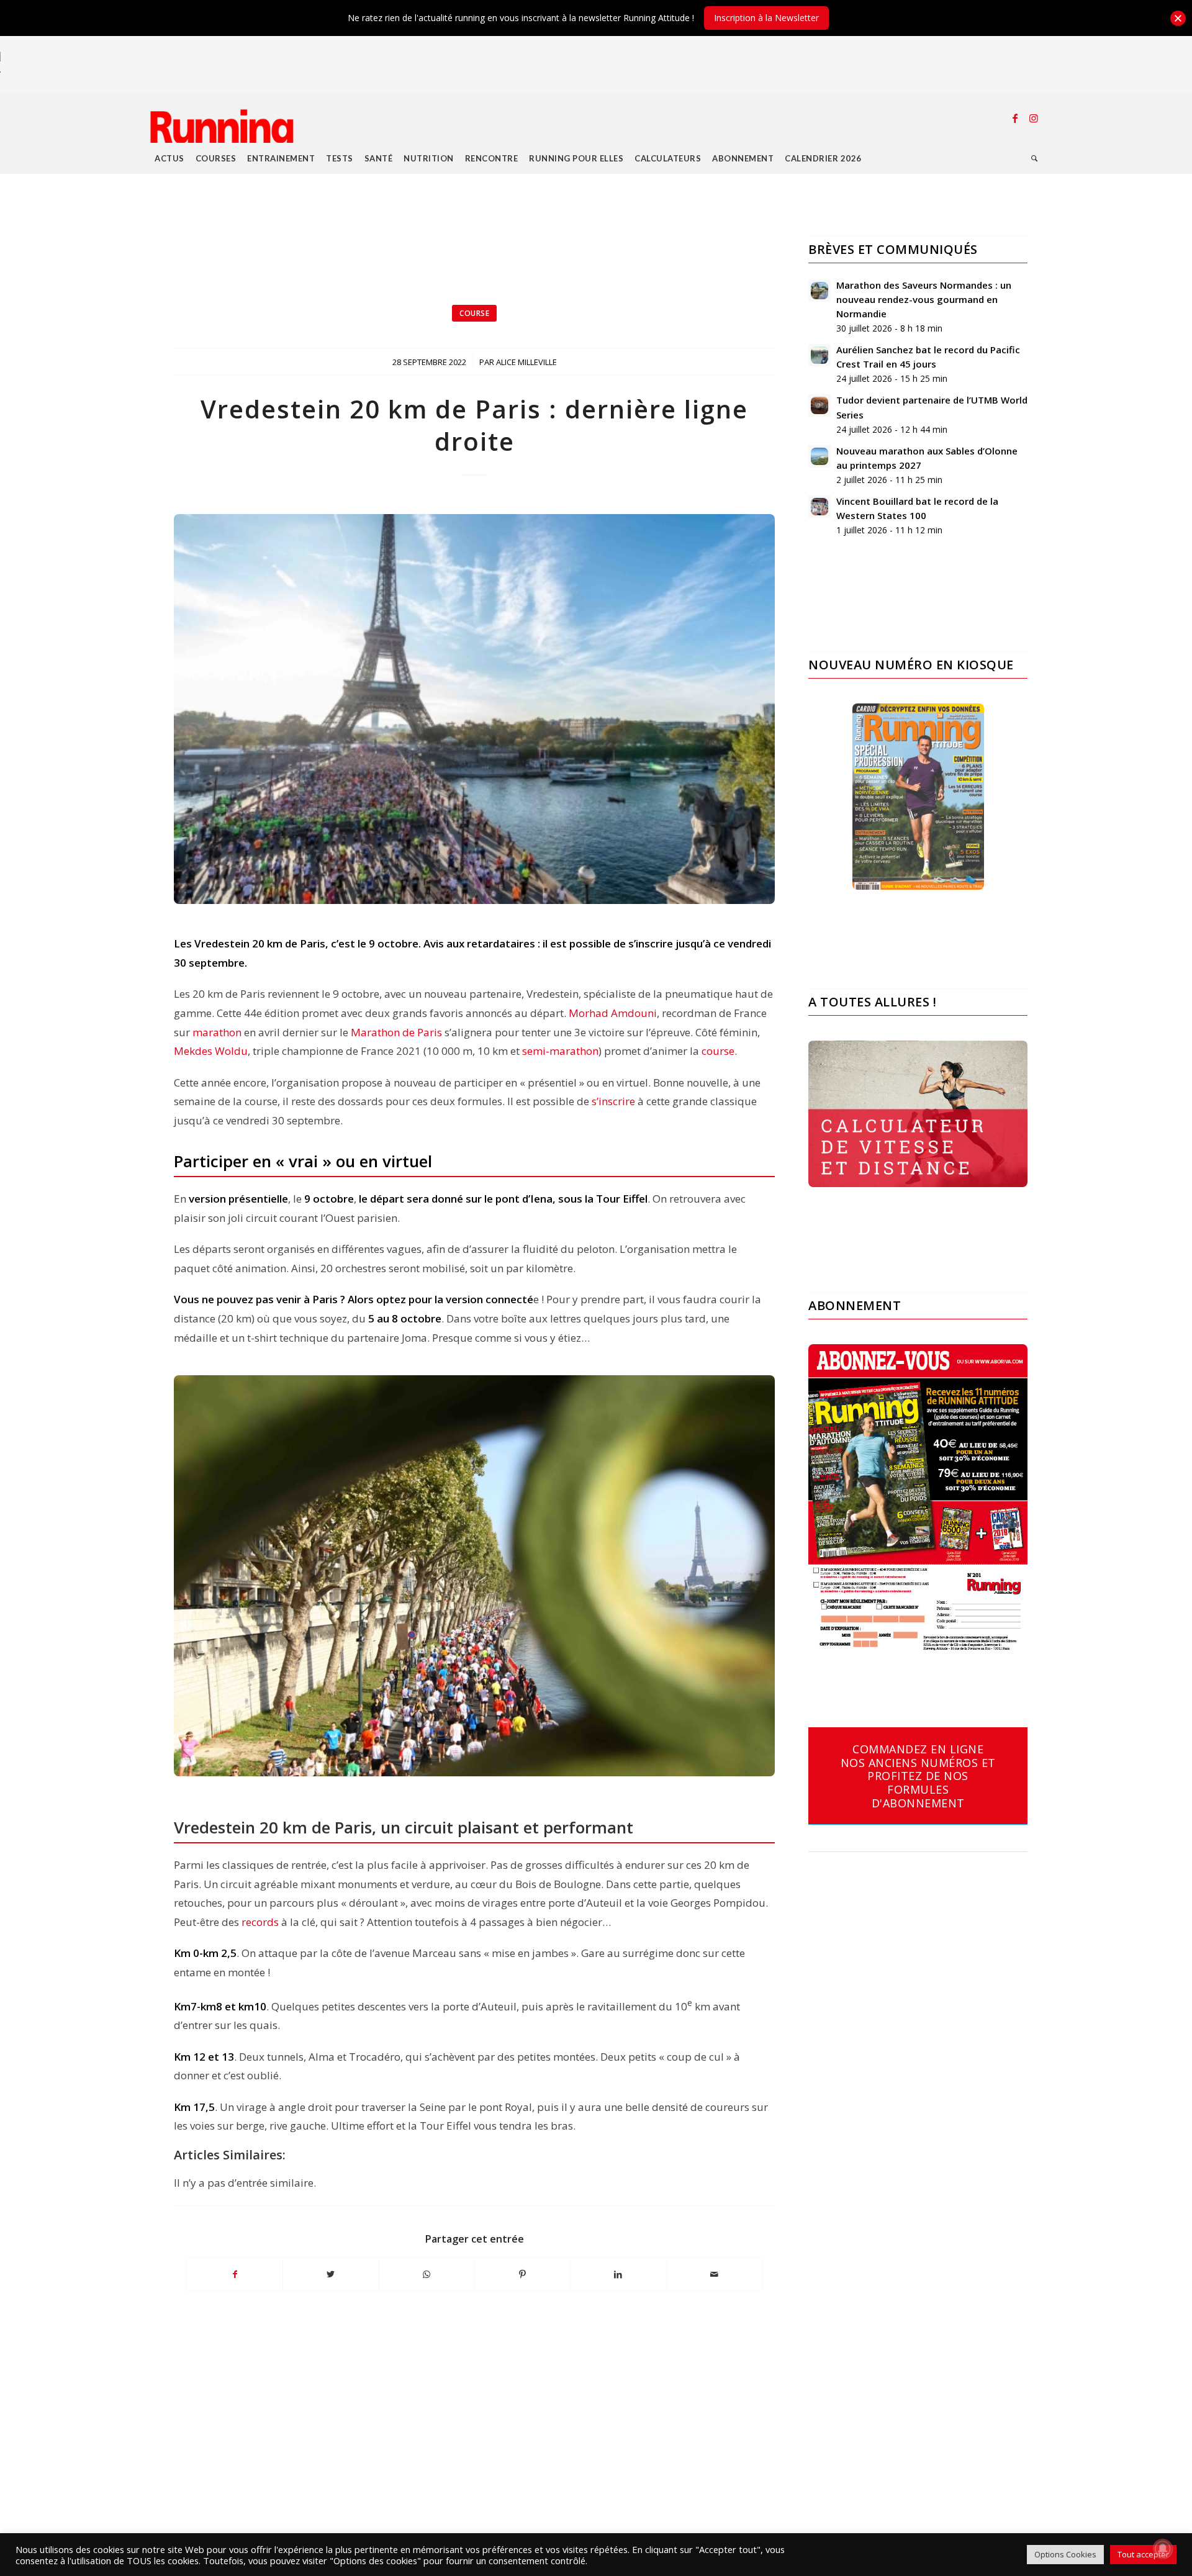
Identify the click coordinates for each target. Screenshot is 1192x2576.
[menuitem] (169, 158)
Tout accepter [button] (1143, 2554)
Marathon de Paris (396, 1032)
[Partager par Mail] (714, 2274)
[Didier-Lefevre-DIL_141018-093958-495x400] (474, 709)
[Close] (1178, 18)
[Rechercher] (1035, 158)
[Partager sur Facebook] (235, 2274)
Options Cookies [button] (1065, 2554)
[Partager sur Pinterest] (522, 2274)
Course (474, 313)
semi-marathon (560, 1051)
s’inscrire (613, 1101)
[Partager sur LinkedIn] (618, 2274)
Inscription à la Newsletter (766, 18)
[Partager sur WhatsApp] (427, 2274)
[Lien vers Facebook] (1015, 118)
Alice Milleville (526, 362)
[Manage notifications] (1163, 2549)
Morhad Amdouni (613, 1013)
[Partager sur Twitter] (331, 2274)
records (260, 1922)
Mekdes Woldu (211, 1051)
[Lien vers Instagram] (1034, 118)
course (718, 1051)
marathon (217, 1032)
